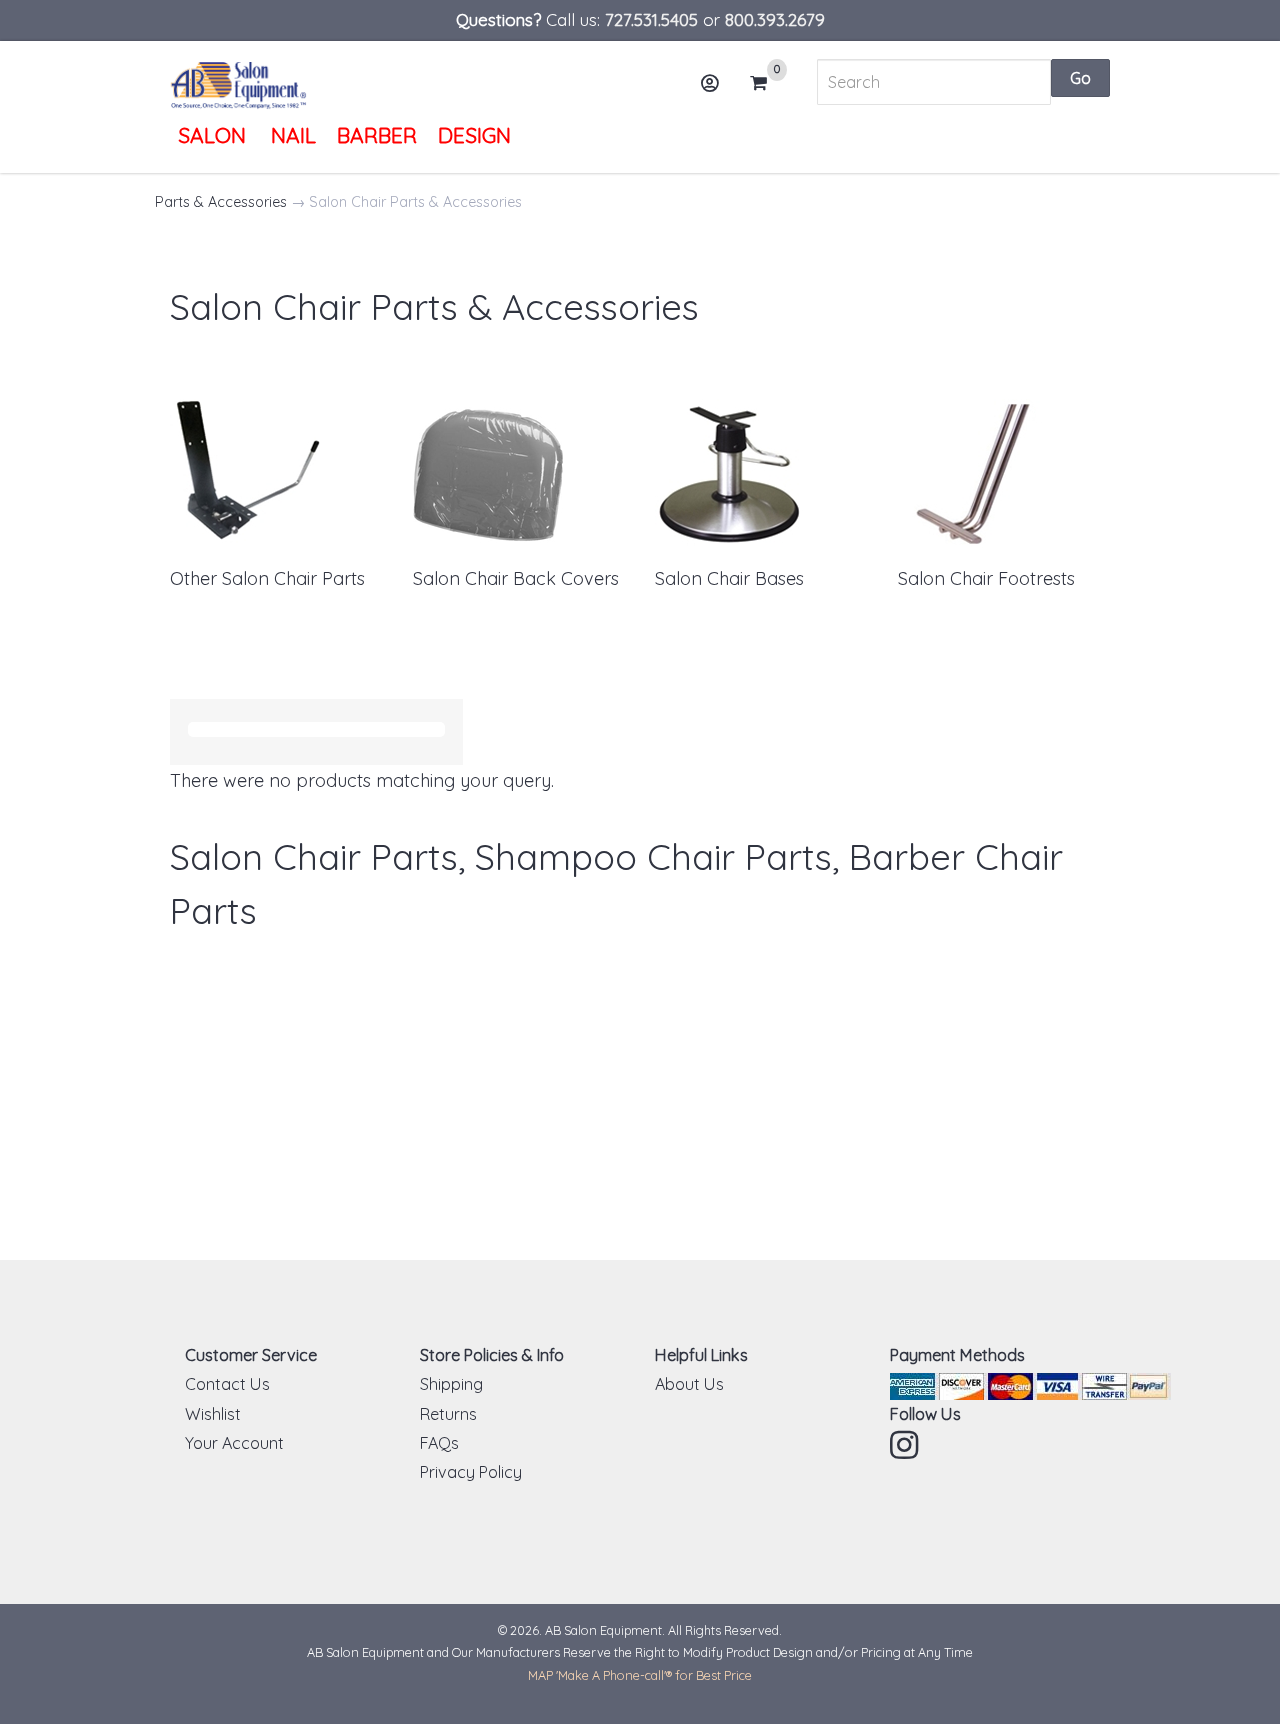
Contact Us (227, 1384)
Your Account (234, 1443)
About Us (689, 1384)
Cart (765, 84)
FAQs (439, 1443)
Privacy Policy (471, 1472)
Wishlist (213, 1414)
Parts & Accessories (221, 202)
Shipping (451, 1384)
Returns (448, 1414)
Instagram (906, 1445)
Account (712, 83)
